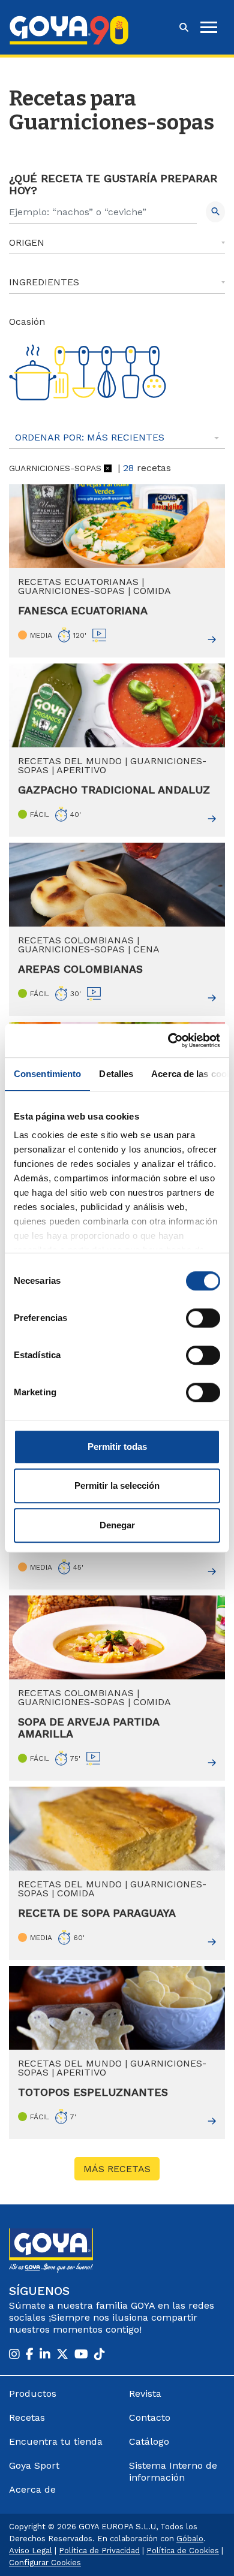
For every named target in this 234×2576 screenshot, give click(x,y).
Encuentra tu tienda (56, 2441)
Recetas (27, 2417)
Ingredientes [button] (44, 282)
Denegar (117, 1525)
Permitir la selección (117, 1485)
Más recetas (117, 2169)
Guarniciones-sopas (55, 468)
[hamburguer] (209, 27)
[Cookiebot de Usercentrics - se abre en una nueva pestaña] (168, 1040)
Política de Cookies (183, 2551)
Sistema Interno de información (173, 2471)
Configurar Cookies (45, 2563)
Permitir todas (117, 1447)
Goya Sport (34, 2465)
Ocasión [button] (27, 322)
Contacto (150, 2417)
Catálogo (149, 2441)
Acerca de (32, 2489)
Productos (33, 2393)
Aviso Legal (31, 2551)
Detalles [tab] (116, 1074)
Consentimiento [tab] (47, 1074)
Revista (145, 2393)
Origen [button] (27, 242)
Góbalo (190, 2539)
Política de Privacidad (99, 2551)
